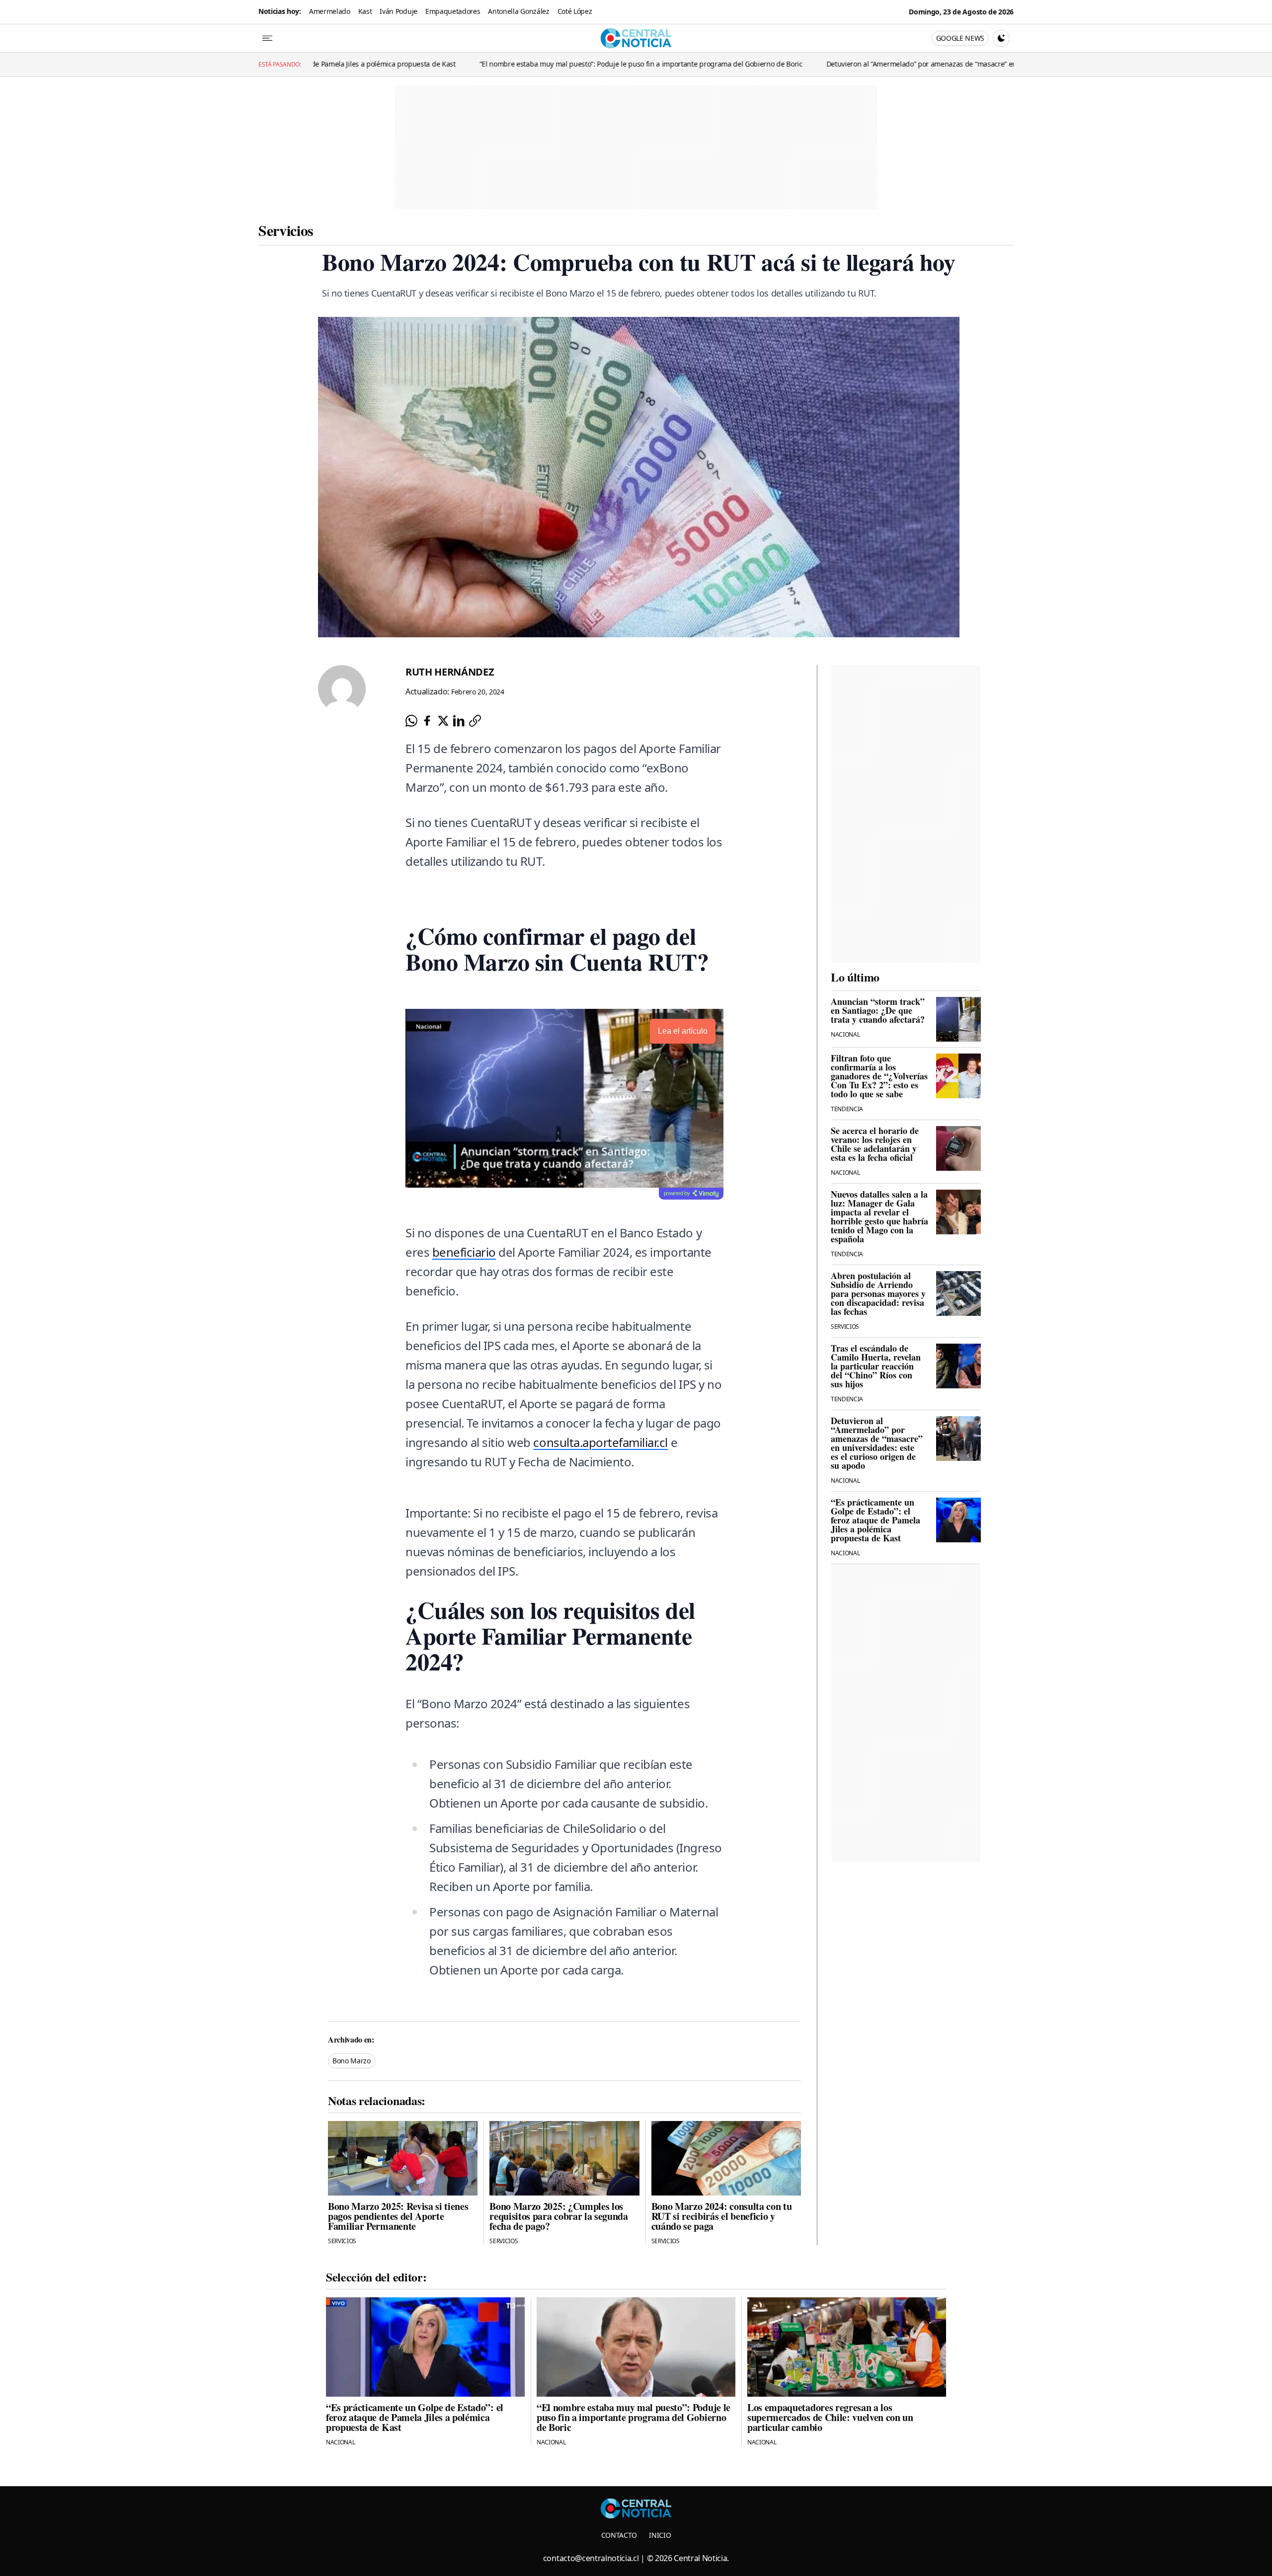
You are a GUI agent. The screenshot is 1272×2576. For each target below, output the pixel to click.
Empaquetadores (453, 11)
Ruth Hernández (450, 672)
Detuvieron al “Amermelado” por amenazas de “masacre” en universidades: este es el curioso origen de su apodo (861, 64)
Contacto (619, 2535)
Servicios (286, 230)
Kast (365, 11)
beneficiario (464, 1252)
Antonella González (518, 11)
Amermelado (330, 11)
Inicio (660, 2535)
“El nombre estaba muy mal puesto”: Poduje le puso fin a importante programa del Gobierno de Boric (496, 64)
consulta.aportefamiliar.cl (600, 1442)
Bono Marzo (352, 2061)
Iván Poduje (398, 11)
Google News (960, 38)
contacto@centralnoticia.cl (591, 2558)
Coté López (575, 11)
